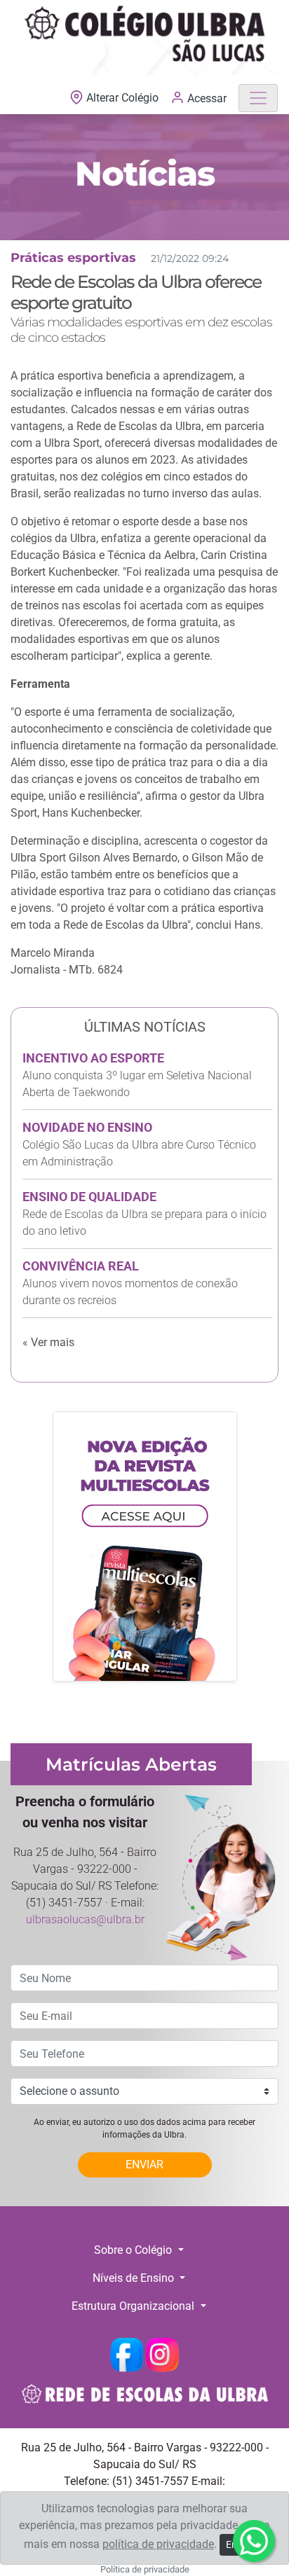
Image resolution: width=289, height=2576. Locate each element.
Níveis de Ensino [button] (135, 2278)
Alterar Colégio (122, 98)
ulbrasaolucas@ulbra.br (85, 1919)
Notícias (145, 174)
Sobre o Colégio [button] (134, 2250)
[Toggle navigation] (258, 98)
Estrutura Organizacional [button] (134, 2306)
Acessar (206, 98)
